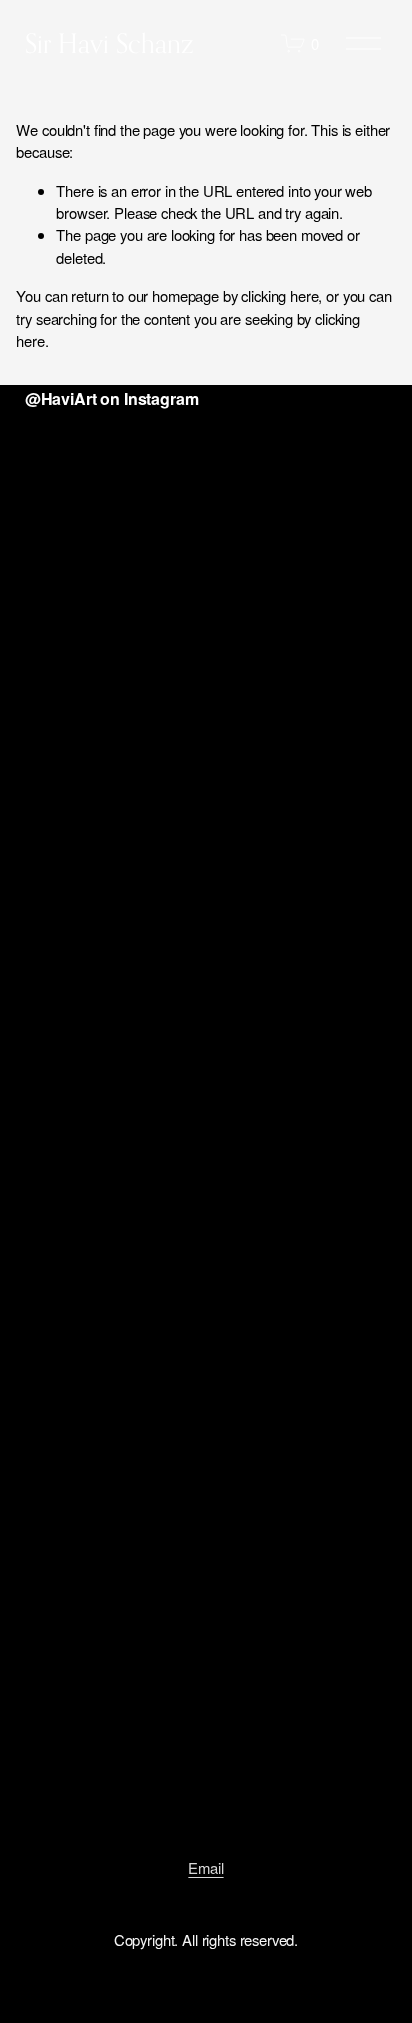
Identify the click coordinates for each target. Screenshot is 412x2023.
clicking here (279, 295)
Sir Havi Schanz (109, 43)
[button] (70, 502)
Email (205, 1867)
